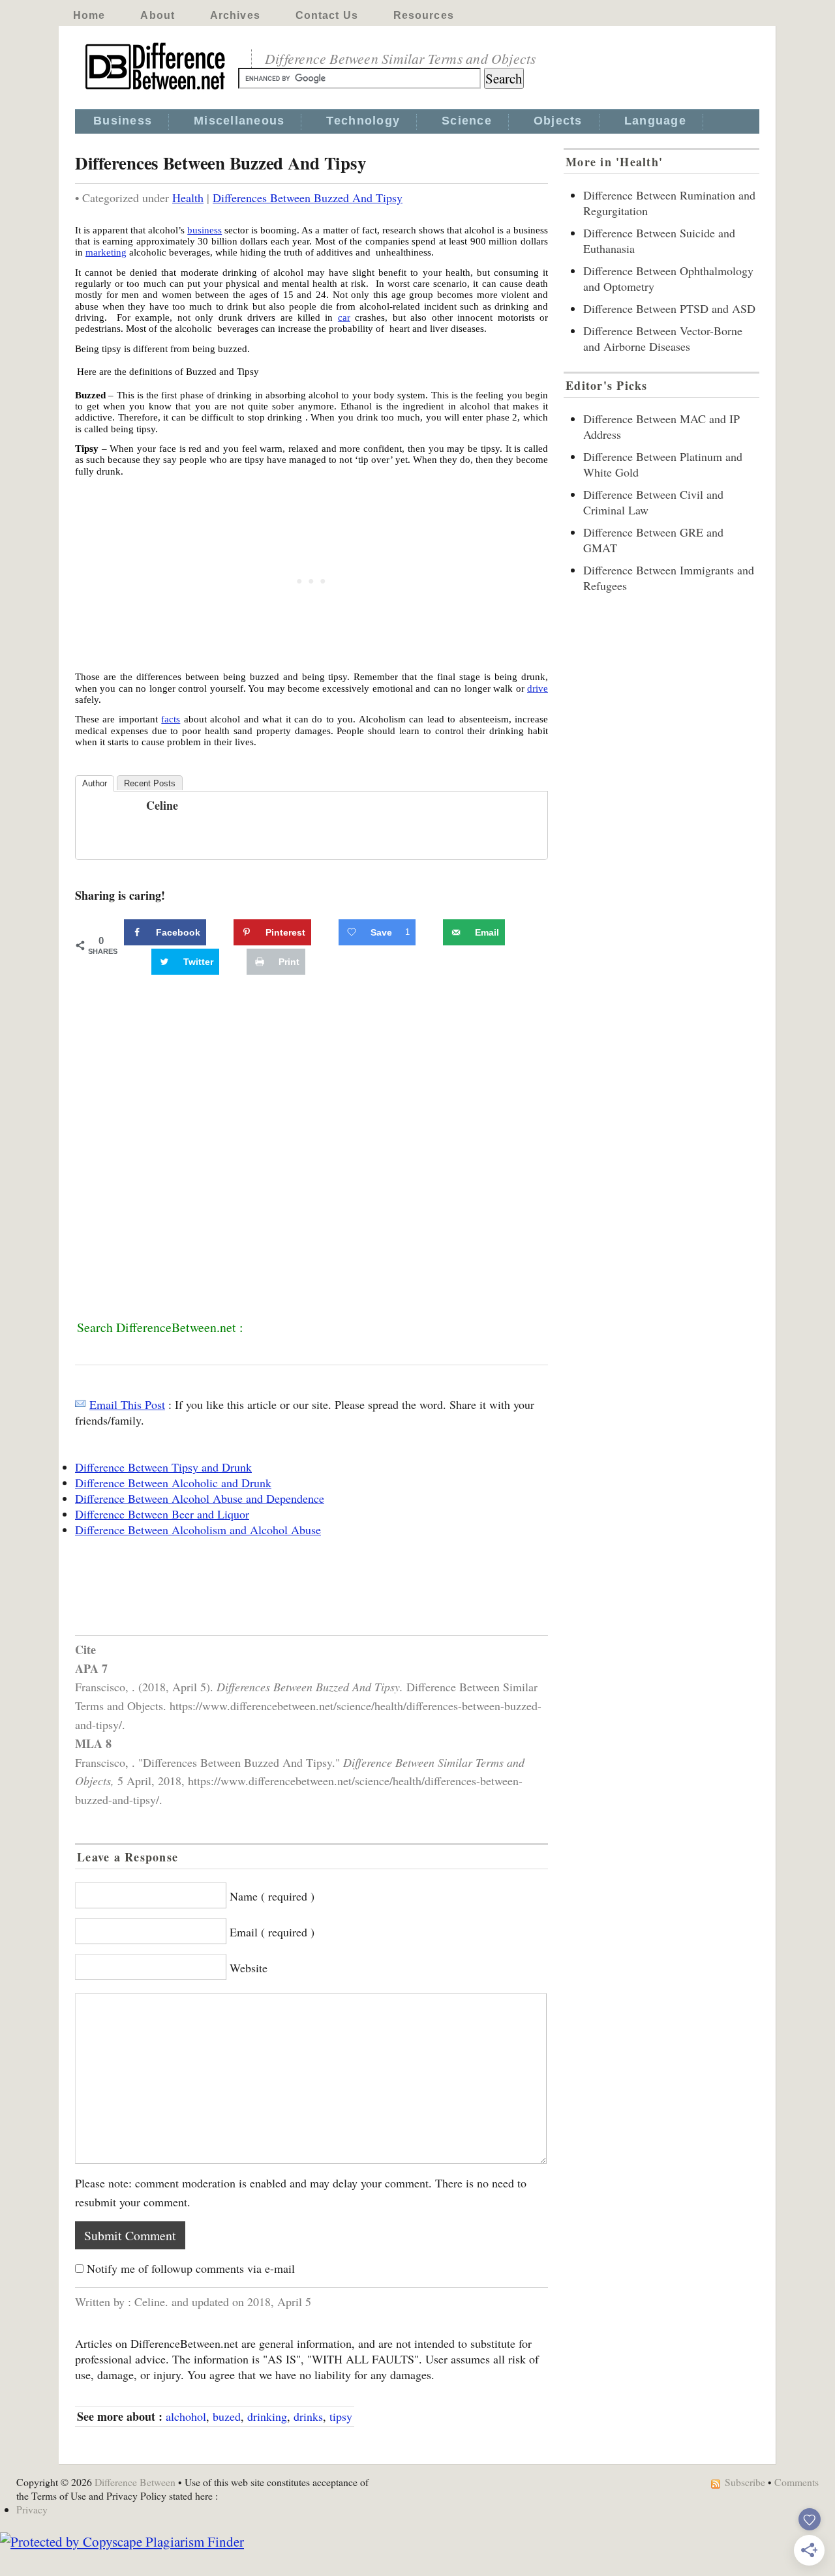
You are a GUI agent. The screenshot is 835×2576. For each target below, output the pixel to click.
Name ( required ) (272, 1896)
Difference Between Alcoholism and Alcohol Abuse (198, 1530)
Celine (162, 805)
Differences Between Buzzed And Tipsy (308, 198)
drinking (267, 2416)
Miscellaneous (239, 121)
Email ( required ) (272, 1932)
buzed (227, 2416)
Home (89, 15)
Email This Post (127, 1404)
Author (95, 783)
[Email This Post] (80, 1404)
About (158, 15)
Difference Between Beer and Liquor (162, 1514)
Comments (797, 2482)
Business (123, 121)
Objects (558, 121)
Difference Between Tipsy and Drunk (163, 1467)
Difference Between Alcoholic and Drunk (173, 1483)
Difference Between (135, 2482)
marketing (106, 252)
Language (655, 121)
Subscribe (745, 2482)
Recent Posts (150, 783)
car (344, 318)
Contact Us (327, 15)
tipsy (341, 2416)
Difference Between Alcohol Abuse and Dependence (200, 1498)
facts (171, 719)
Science (467, 121)
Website (249, 1968)
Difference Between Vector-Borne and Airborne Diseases (663, 338)
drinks (308, 2416)
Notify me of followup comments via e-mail (191, 2268)
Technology (363, 121)
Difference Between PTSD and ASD (669, 308)
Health (188, 198)
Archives (235, 15)
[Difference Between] (157, 90)
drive (538, 688)
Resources (424, 15)
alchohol (186, 2416)
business (205, 230)
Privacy (32, 2509)
